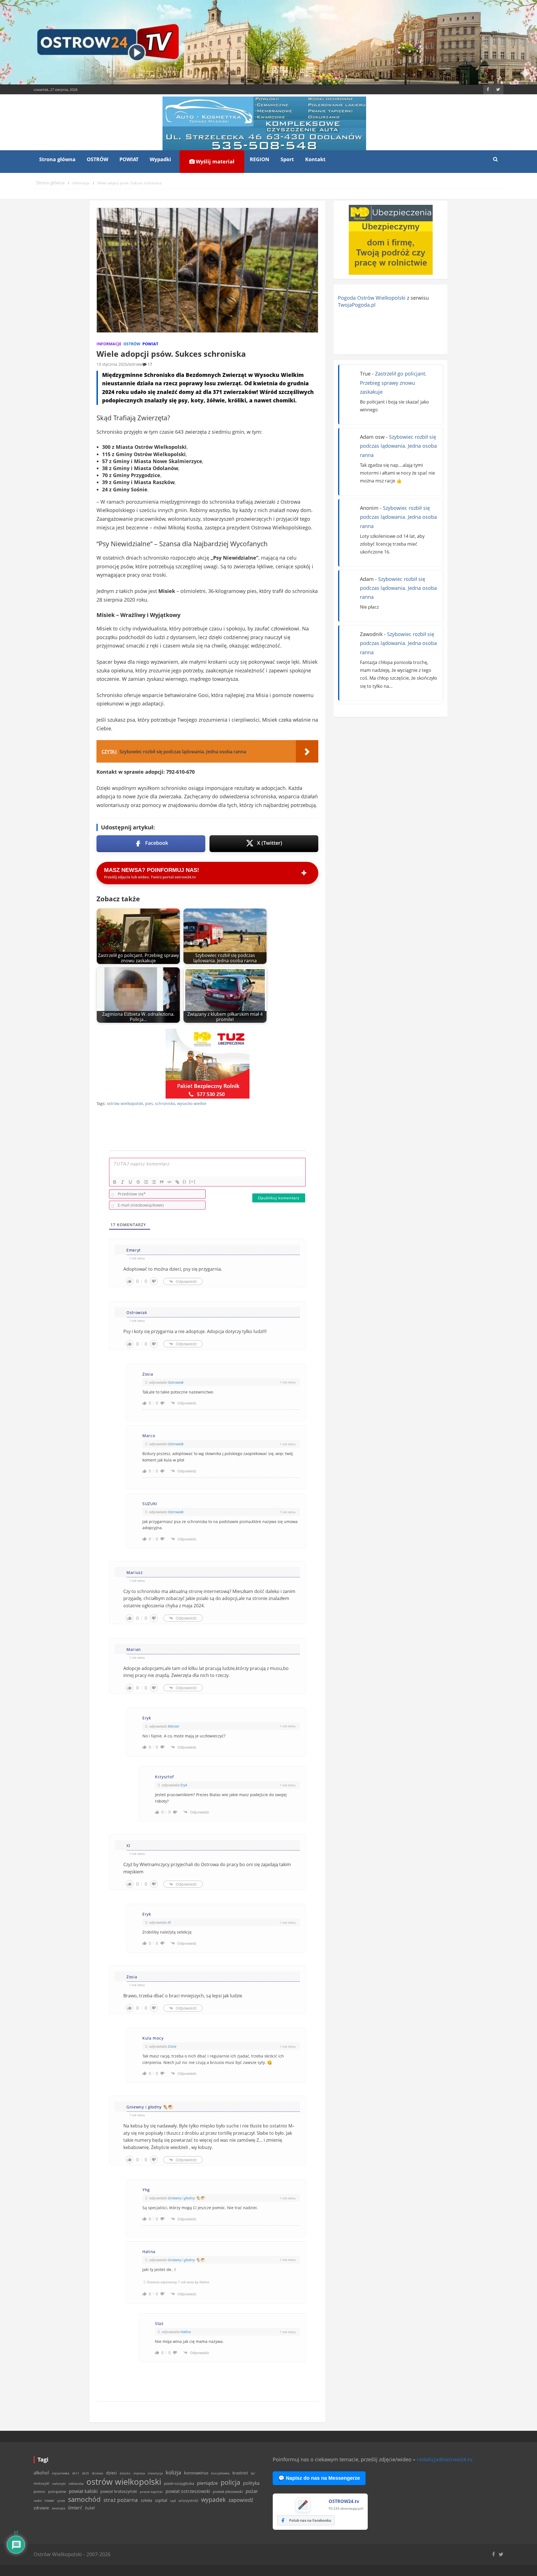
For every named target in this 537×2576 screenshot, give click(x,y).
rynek (61, 2501)
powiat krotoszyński (119, 2491)
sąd (173, 2501)
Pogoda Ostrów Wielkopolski (372, 298)
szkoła (146, 2500)
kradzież (240, 2473)
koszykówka (220, 2473)
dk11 (76, 2473)
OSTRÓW (97, 159)
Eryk (184, 1785)
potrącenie (57, 2491)
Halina (186, 2332)
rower (49, 2500)
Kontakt (315, 159)
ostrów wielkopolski (125, 1103)
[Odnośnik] (177, 1182)
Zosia (172, 2046)
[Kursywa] (123, 1182)
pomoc (39, 2491)
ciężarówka (61, 2473)
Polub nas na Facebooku (310, 2520)
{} (185, 1182)
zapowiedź (241, 2500)
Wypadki (160, 159)
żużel (90, 2508)
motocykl (41, 2483)
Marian (174, 1726)
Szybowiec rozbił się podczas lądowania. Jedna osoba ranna (398, 446)
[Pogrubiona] (115, 1182)
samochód (84, 2499)
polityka (251, 2483)
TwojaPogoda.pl (357, 305)
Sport (287, 159)
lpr (253, 2473)
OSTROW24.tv (344, 2501)
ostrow (135, 364)
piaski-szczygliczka (179, 2483)
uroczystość (188, 2500)
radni (38, 2501)
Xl (169, 1922)
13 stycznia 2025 (112, 364)
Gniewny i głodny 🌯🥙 (186, 2198)
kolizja (173, 2472)
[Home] (50, 183)
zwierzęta (58, 2508)
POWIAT (129, 159)
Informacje (109, 344)
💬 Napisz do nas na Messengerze (319, 2478)
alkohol (41, 2473)
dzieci (111, 2473)
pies (149, 1103)
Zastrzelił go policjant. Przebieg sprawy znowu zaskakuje (393, 383)
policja (230, 2482)
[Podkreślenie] (130, 1182)
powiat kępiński (151, 2492)
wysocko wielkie (192, 1103)
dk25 (85, 2473)
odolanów (76, 2484)
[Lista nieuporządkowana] (154, 1182)
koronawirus (196, 2473)
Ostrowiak (176, 1382)
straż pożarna (121, 2500)
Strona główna (57, 159)
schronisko (165, 1103)
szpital (161, 2500)
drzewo (97, 2473)
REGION (260, 159)
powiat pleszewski (228, 2491)
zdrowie (41, 2508)
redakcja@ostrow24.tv (445, 2459)
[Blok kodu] (169, 1182)
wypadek (213, 2499)
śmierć (75, 2508)
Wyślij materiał (214, 161)
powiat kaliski (83, 2491)
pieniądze (207, 2483)
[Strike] (138, 1182)
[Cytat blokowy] (162, 1182)
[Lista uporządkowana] (146, 1182)
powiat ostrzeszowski (188, 2491)
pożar (252, 2491)
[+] (192, 1182)
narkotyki (59, 2484)
